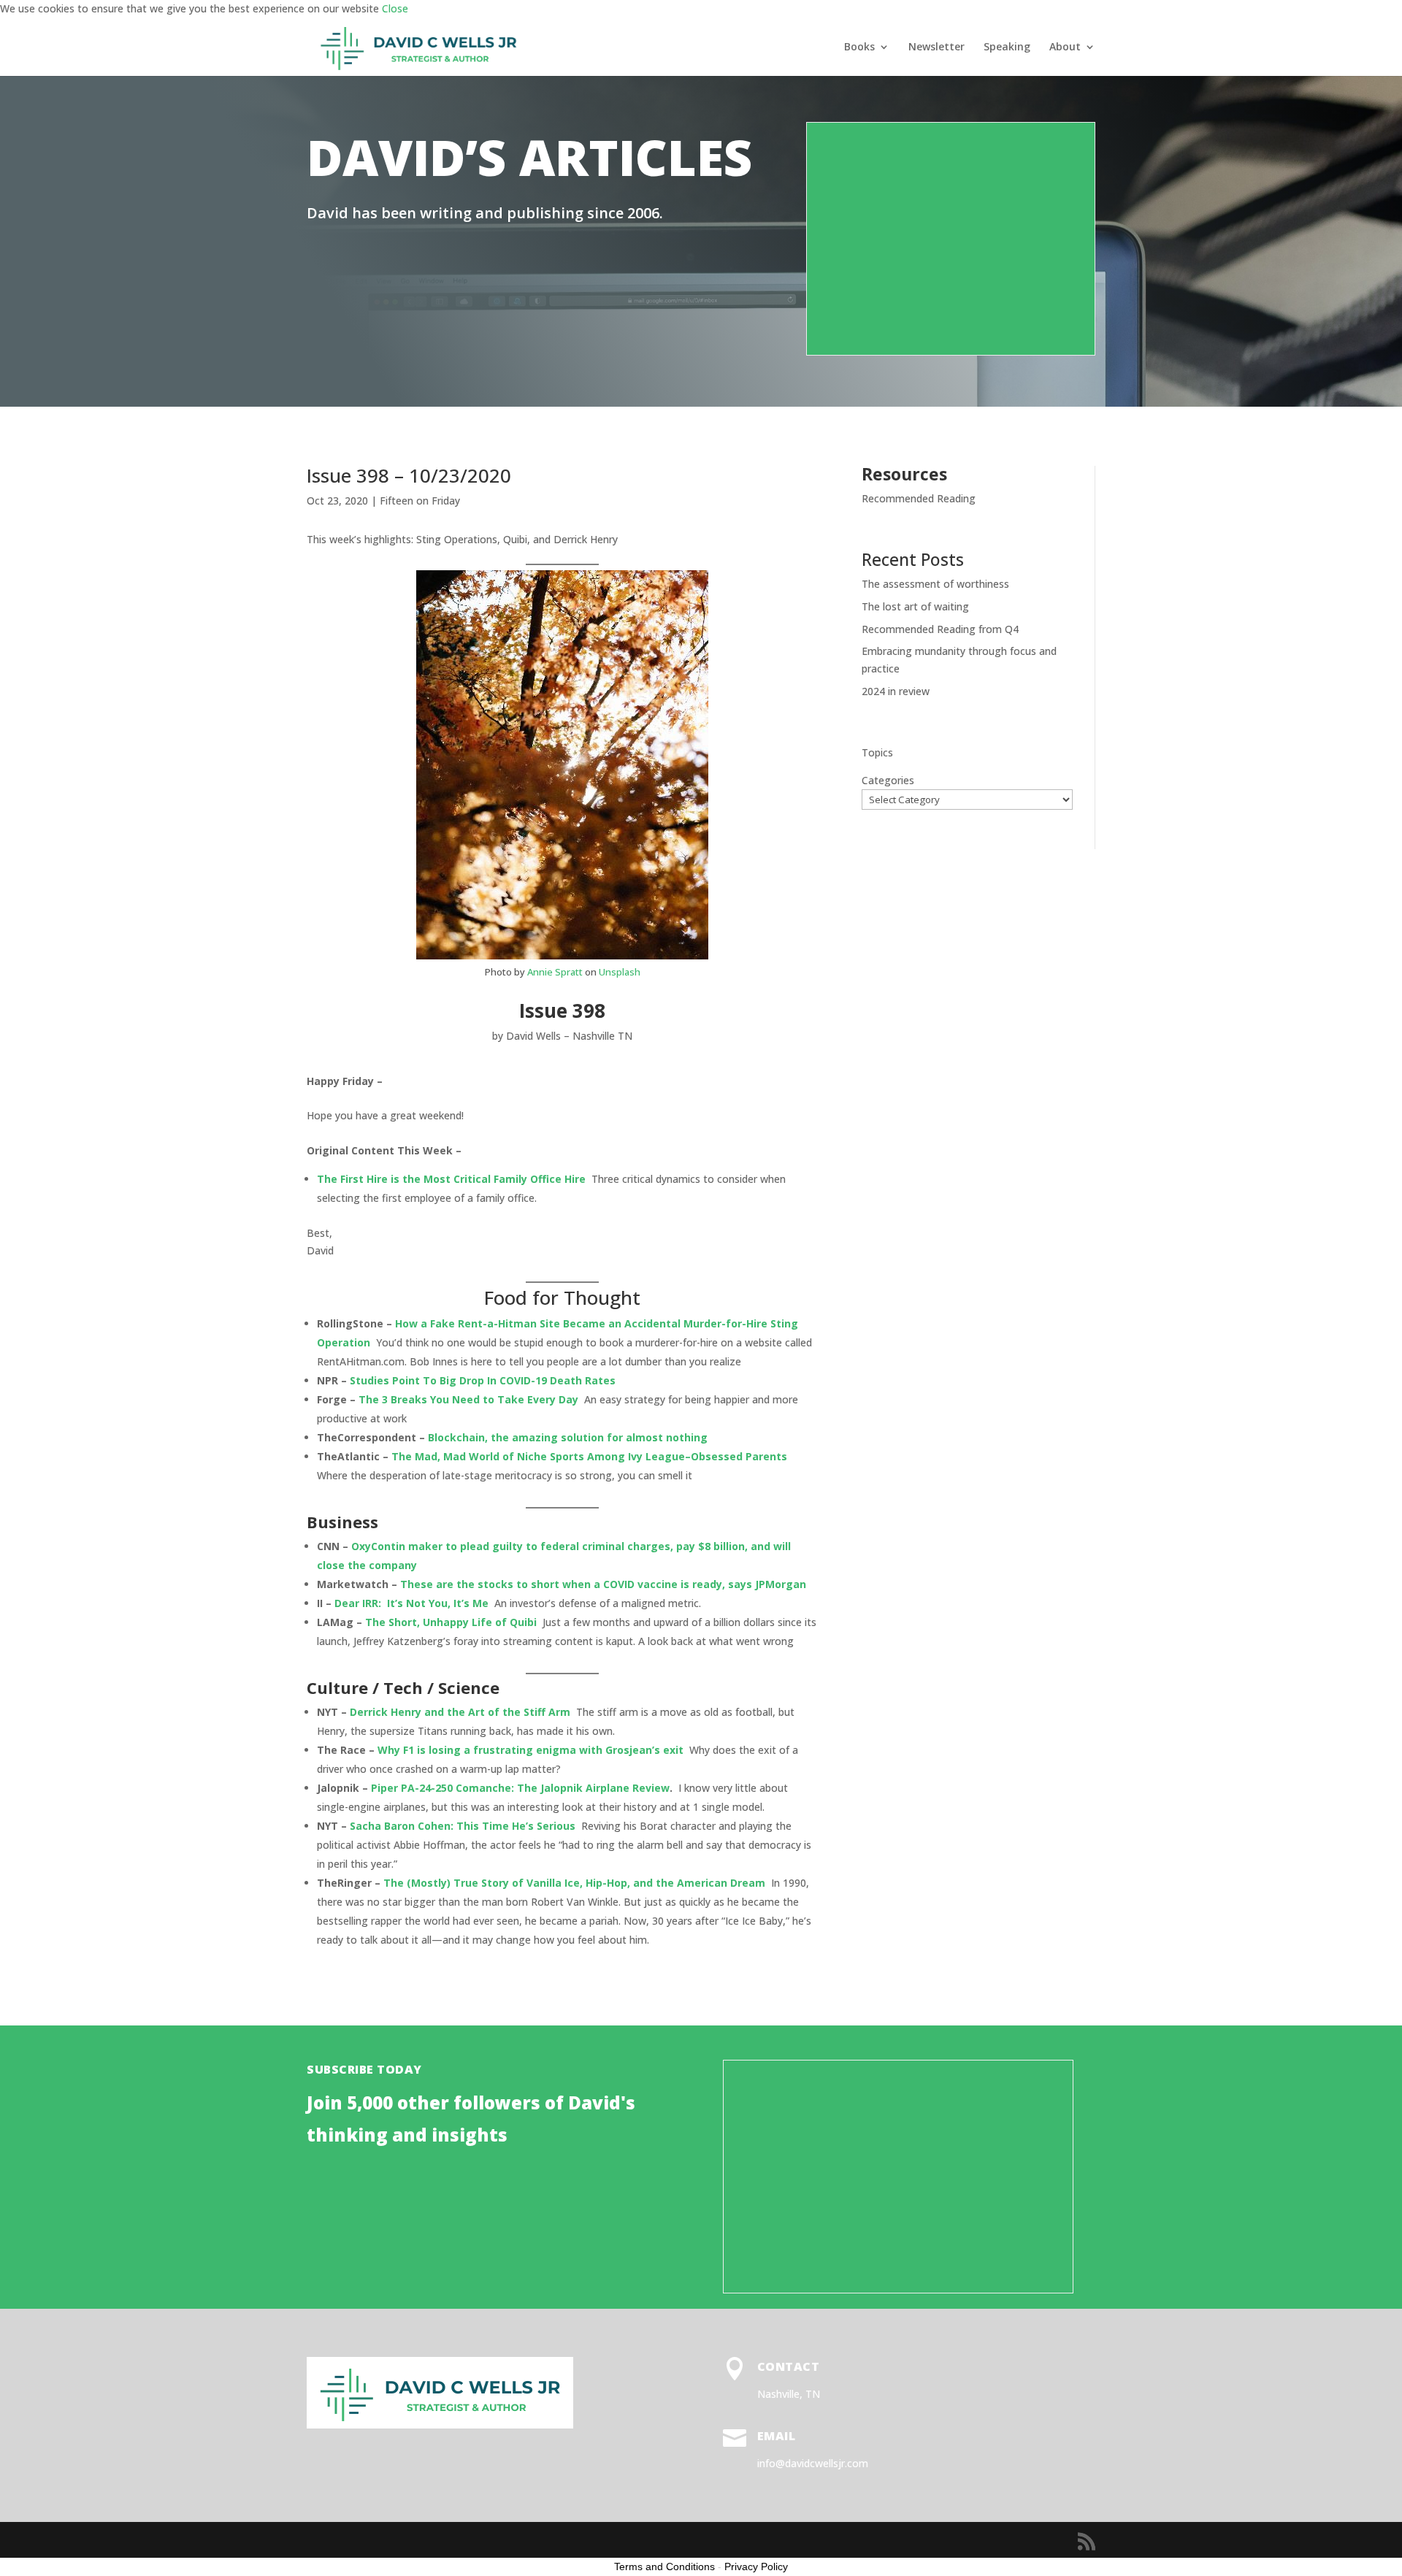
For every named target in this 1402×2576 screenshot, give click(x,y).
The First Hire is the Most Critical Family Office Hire (451, 1179)
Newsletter (936, 47)
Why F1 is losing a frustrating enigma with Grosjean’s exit (530, 1750)
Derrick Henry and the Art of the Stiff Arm (460, 1712)
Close (395, 8)
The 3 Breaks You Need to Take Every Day (468, 1399)
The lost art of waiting (915, 606)
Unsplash (620, 972)
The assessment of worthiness (935, 584)
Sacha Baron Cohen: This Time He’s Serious (463, 1826)
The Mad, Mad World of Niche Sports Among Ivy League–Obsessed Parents (589, 1456)
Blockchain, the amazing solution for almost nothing (568, 1437)
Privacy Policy (756, 2567)
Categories (888, 780)
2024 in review (896, 691)
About (1065, 47)
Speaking (1007, 47)
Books (859, 47)
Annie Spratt (555, 972)
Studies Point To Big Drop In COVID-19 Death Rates (483, 1380)
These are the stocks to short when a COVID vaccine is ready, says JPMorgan (603, 1584)
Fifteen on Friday (420, 501)
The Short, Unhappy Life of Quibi (451, 1622)
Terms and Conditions (664, 2567)
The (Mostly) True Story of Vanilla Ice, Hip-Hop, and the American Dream (574, 1883)
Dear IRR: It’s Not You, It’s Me (411, 1603)
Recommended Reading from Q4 (940, 629)
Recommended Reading (919, 498)
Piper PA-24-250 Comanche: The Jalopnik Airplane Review (520, 1788)
